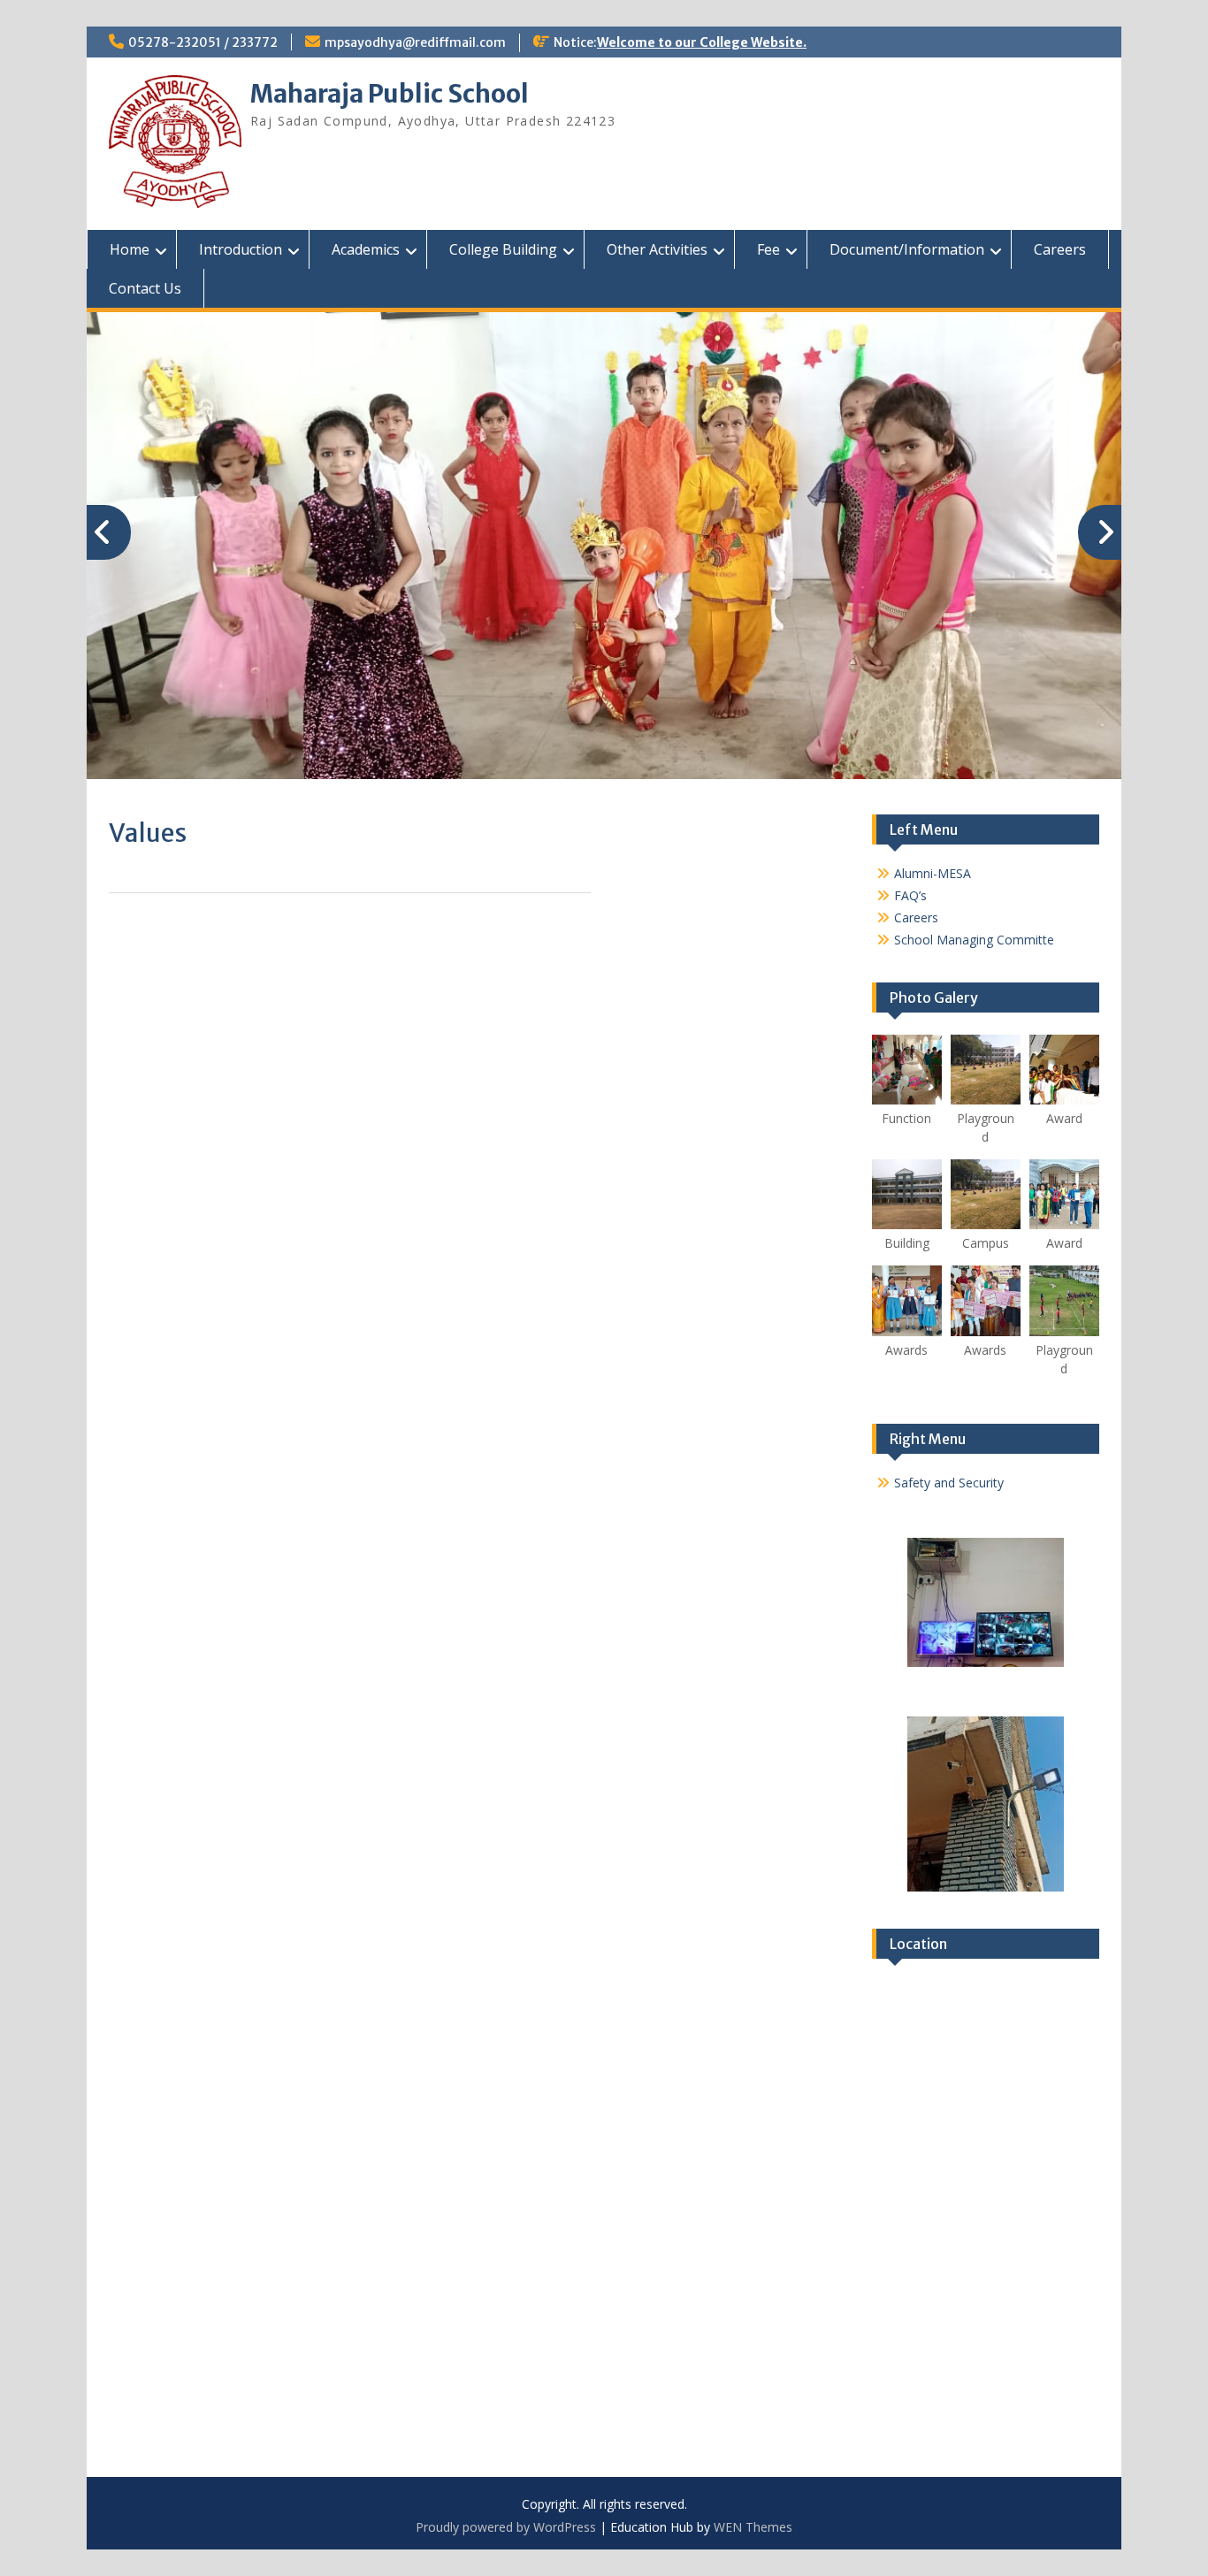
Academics (366, 249)
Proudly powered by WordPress (506, 2527)
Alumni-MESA (933, 873)
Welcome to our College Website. (702, 42)
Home (130, 249)
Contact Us (145, 288)
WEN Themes (753, 2527)
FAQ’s (910, 895)
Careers (1060, 249)
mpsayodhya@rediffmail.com (415, 42)
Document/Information (907, 249)
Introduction (241, 249)
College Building (503, 249)
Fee (768, 249)
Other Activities (657, 249)
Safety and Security (949, 1483)
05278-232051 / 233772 (203, 42)
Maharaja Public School (390, 94)
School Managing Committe (974, 940)
